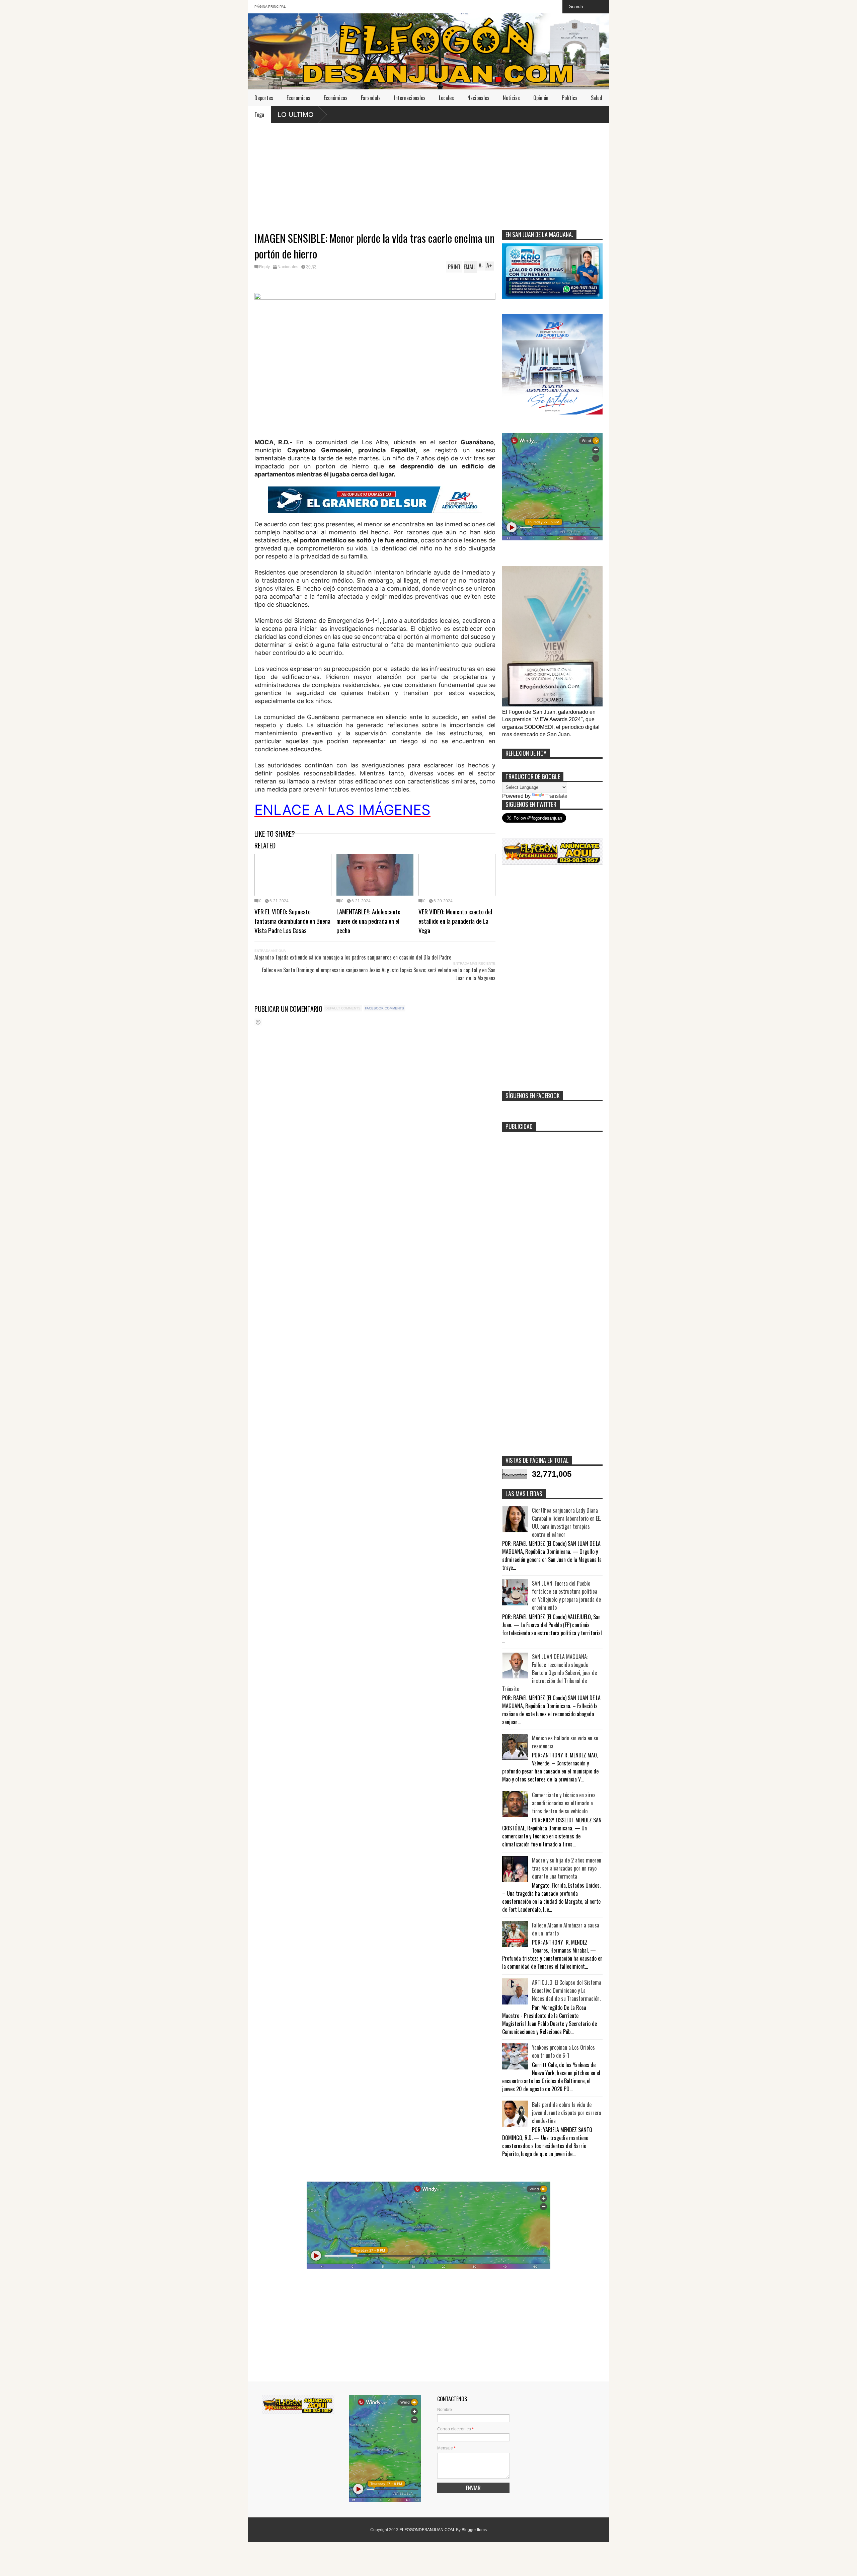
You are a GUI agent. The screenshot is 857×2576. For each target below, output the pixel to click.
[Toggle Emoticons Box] (258, 1022)
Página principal (270, 7)
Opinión (541, 98)
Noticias (511, 98)
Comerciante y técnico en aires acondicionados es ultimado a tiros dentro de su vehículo (564, 1803)
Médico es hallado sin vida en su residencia (565, 1742)
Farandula (371, 98)
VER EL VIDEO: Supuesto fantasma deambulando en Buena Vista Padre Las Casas (292, 921)
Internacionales (410, 98)
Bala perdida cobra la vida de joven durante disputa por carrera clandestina (567, 2113)
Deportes (264, 98)
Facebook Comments (384, 1008)
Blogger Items (474, 2530)
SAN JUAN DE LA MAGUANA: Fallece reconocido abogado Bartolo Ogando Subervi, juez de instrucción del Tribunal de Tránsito (550, 1673)
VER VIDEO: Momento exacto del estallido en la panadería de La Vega (455, 921)
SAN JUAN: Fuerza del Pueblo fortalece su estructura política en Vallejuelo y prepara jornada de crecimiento (566, 1595)
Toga (259, 115)
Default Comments (343, 1008)
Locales (446, 98)
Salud (597, 98)
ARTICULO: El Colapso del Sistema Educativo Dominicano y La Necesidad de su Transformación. (567, 1990)
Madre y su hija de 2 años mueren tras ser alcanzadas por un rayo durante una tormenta (567, 1868)
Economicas (298, 98)
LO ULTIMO (296, 115)
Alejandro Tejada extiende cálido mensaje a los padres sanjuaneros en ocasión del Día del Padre (353, 957)
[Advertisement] (428, 173)
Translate (556, 796)
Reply (264, 267)
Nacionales (478, 98)
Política (570, 98)
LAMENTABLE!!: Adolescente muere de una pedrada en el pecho (368, 921)
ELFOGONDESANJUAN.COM (427, 2530)
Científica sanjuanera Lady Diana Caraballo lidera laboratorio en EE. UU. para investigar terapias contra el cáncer (566, 1522)
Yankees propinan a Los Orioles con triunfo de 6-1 (563, 2051)
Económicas (336, 98)
